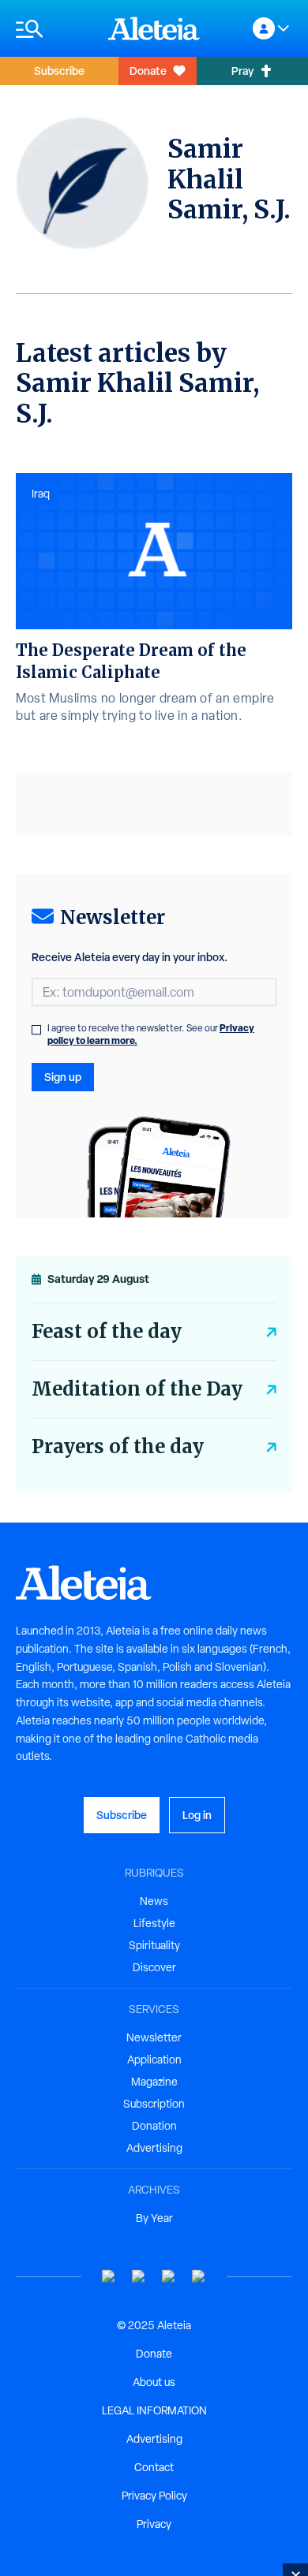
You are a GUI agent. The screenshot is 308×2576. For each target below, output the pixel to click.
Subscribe (59, 71)
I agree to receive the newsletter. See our (151, 1035)
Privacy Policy (154, 2496)
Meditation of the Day (137, 1389)
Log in (197, 1815)
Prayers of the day (118, 1446)
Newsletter (154, 2037)
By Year (154, 2218)
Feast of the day (107, 1331)
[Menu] (54, 29)
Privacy (154, 2524)
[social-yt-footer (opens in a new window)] (109, 2277)
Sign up (63, 1077)
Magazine (154, 2082)
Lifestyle (154, 1923)
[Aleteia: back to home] (154, 28)
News (154, 1901)
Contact (154, 2467)
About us (154, 2382)
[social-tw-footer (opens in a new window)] (169, 2277)
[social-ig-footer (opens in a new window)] (199, 2277)
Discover (154, 1967)
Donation (154, 2126)
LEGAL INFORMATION (154, 2410)
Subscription (154, 2104)
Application (154, 2060)
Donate (148, 71)
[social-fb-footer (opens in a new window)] (139, 2277)
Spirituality (154, 1945)
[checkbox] (36, 1030)
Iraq (41, 494)
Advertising (154, 2148)
